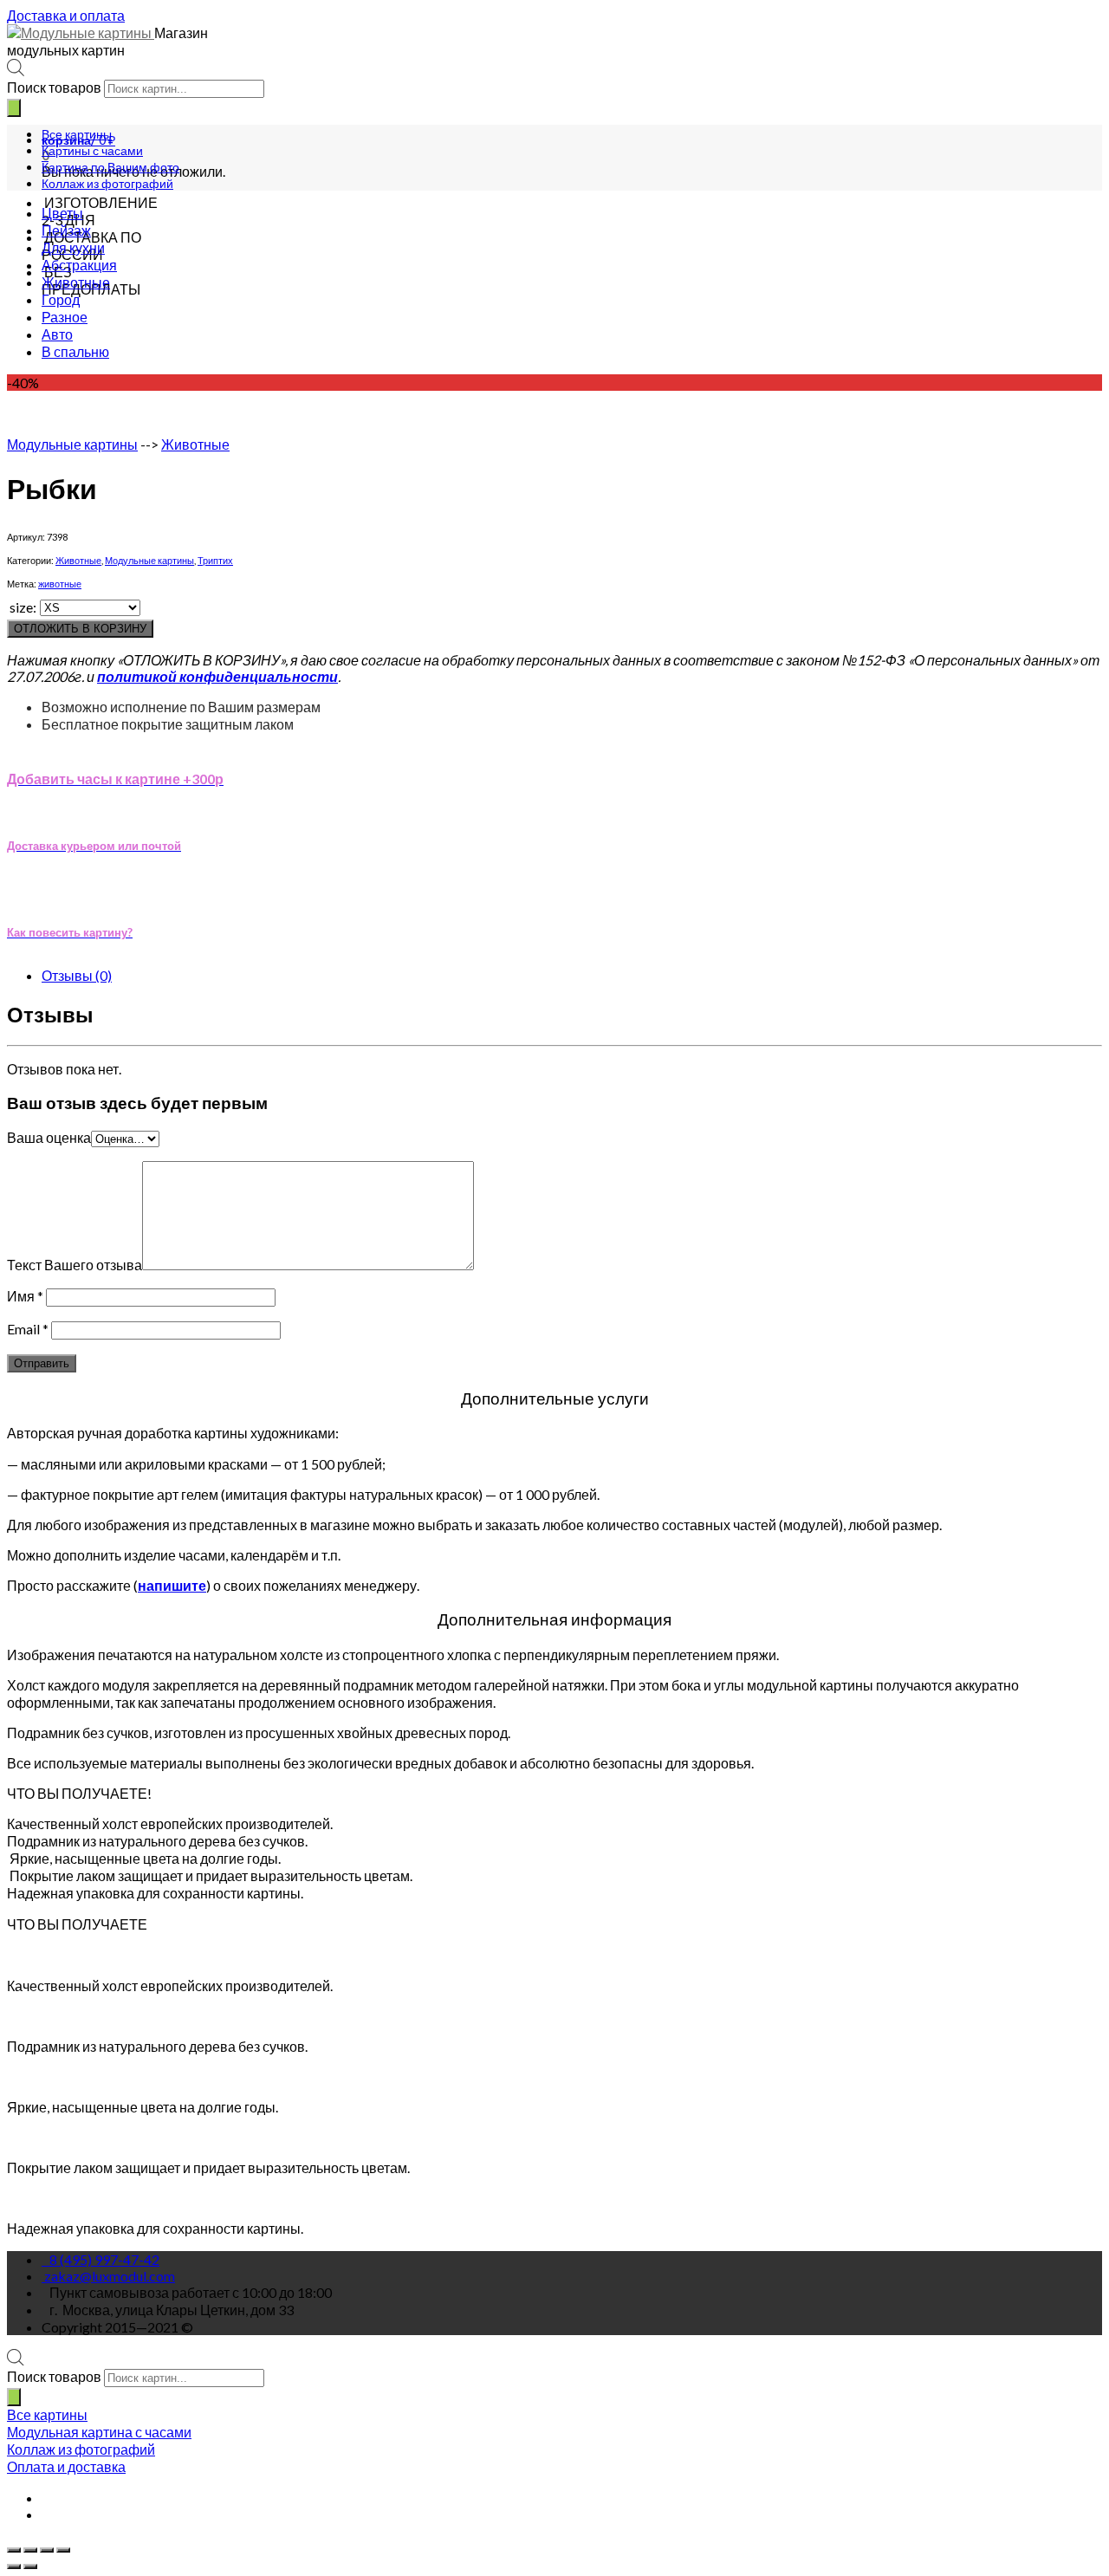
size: (23, 607)
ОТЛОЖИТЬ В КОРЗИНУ (80, 629)
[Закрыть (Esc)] (14, 2550)
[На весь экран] (47, 2550)
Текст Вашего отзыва (75, 1265)
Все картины (77, 134)
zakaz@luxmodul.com (110, 2276)
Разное (65, 317)
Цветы (62, 213)
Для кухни (73, 247)
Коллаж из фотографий (107, 183)
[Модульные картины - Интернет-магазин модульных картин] (81, 32)
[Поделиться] (30, 2550)
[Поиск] (14, 108)
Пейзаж (66, 230)
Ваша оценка (49, 1137)
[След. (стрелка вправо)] (30, 2566)
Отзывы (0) (77, 975)
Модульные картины (72, 444)
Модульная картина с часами (99, 2432)
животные (60, 584)
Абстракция (79, 265)
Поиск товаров (54, 87)
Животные (76, 282)
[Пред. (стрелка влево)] (14, 2566)
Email (28, 1329)
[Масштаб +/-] (63, 2550)
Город (61, 299)
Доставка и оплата (66, 15)
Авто (57, 334)
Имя (25, 1296)
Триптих (215, 560)
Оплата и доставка (66, 2466)
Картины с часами (92, 150)
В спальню (75, 351)
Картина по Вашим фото (110, 167)
